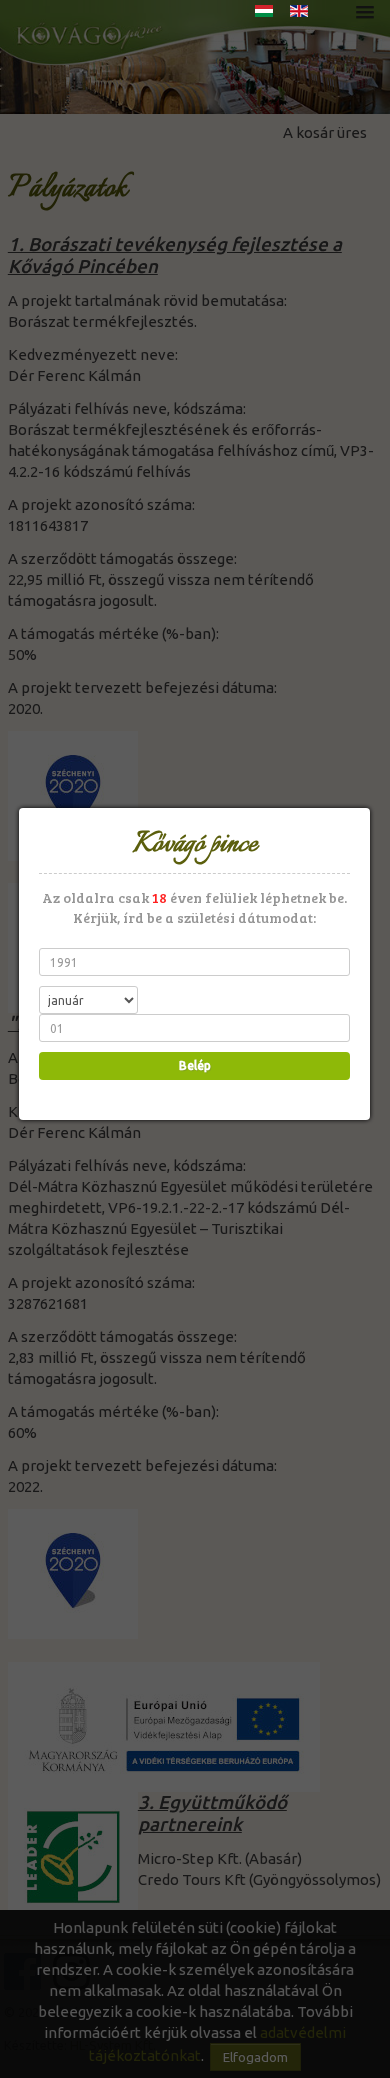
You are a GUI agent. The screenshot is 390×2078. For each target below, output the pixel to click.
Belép (195, 1065)
